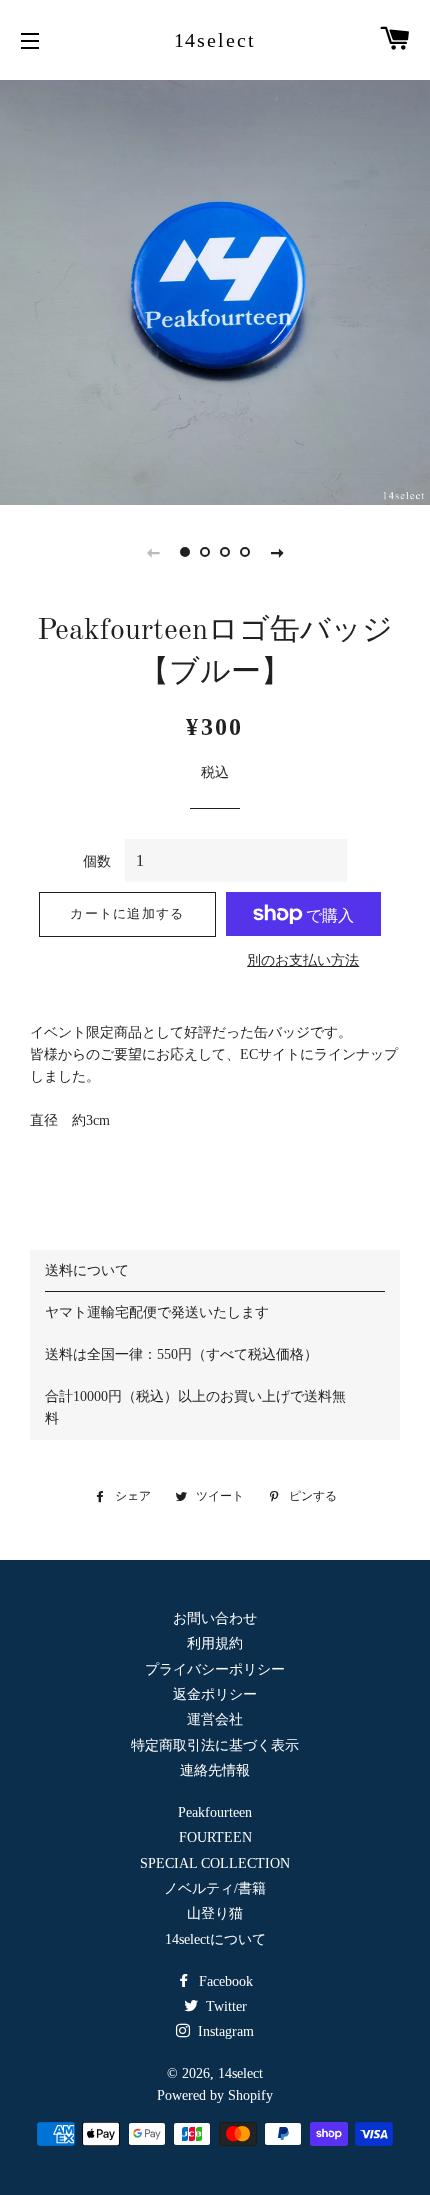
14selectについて (215, 1939)
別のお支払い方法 (303, 960)
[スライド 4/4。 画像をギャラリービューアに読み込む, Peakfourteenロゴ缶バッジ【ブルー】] (245, 552)
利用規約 (215, 1643)
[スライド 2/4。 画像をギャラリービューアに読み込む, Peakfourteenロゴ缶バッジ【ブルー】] (205, 552)
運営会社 (215, 1719)
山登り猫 (215, 1913)
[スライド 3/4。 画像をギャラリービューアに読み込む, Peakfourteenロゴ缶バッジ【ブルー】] (225, 552)
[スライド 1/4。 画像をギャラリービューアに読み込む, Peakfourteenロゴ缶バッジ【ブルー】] (185, 552)
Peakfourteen (215, 1812)
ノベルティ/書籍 (215, 1888)
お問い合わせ (215, 1618)
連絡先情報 (215, 1770)
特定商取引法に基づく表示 (215, 1745)
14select (215, 40)
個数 (97, 861)
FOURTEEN (215, 1837)
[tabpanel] (215, 290)
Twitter (224, 2006)
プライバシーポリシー (215, 1669)
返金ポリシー (215, 1694)
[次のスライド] (277, 552)
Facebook (224, 1981)
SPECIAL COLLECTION (215, 1863)
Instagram (224, 2031)
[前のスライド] (153, 552)
